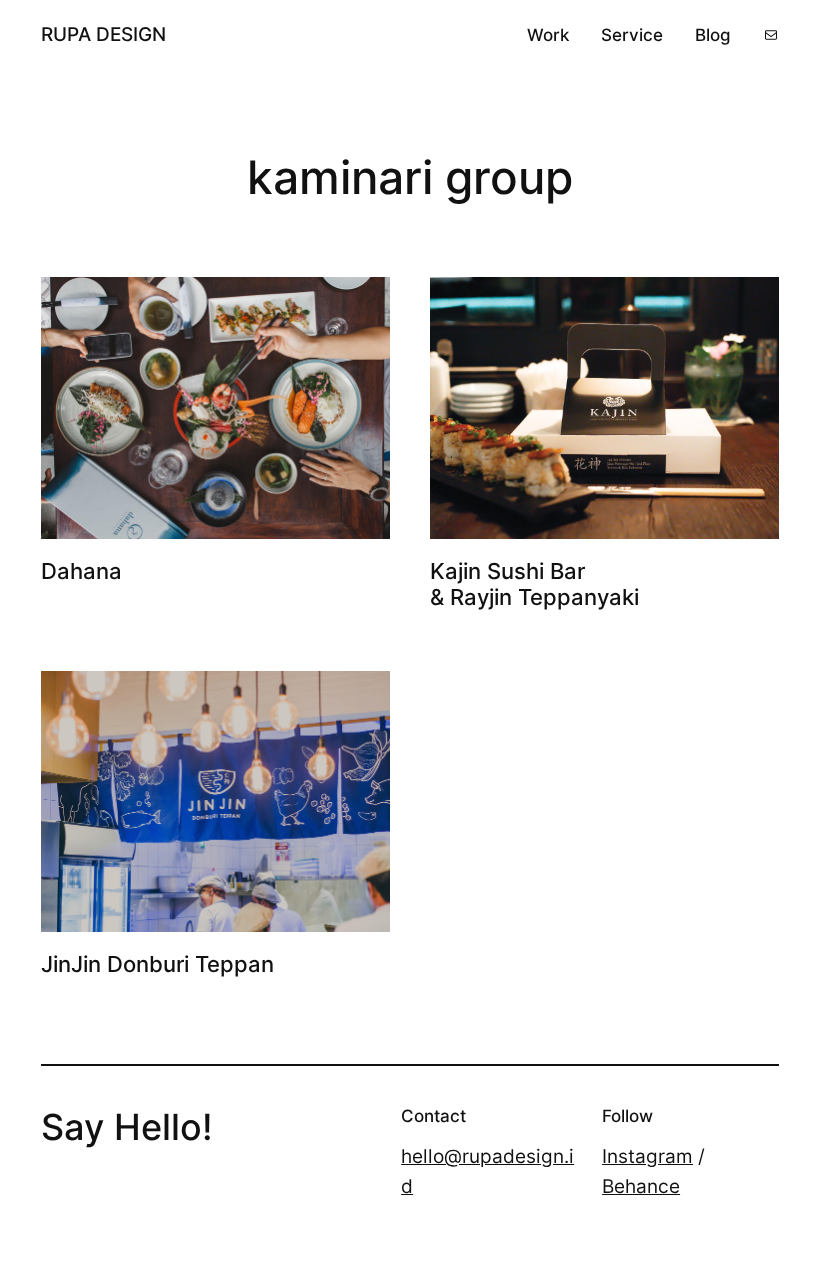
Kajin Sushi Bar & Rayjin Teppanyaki (534, 584)
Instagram (647, 1156)
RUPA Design (103, 34)
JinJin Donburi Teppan (157, 964)
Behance (641, 1186)
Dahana (81, 571)
